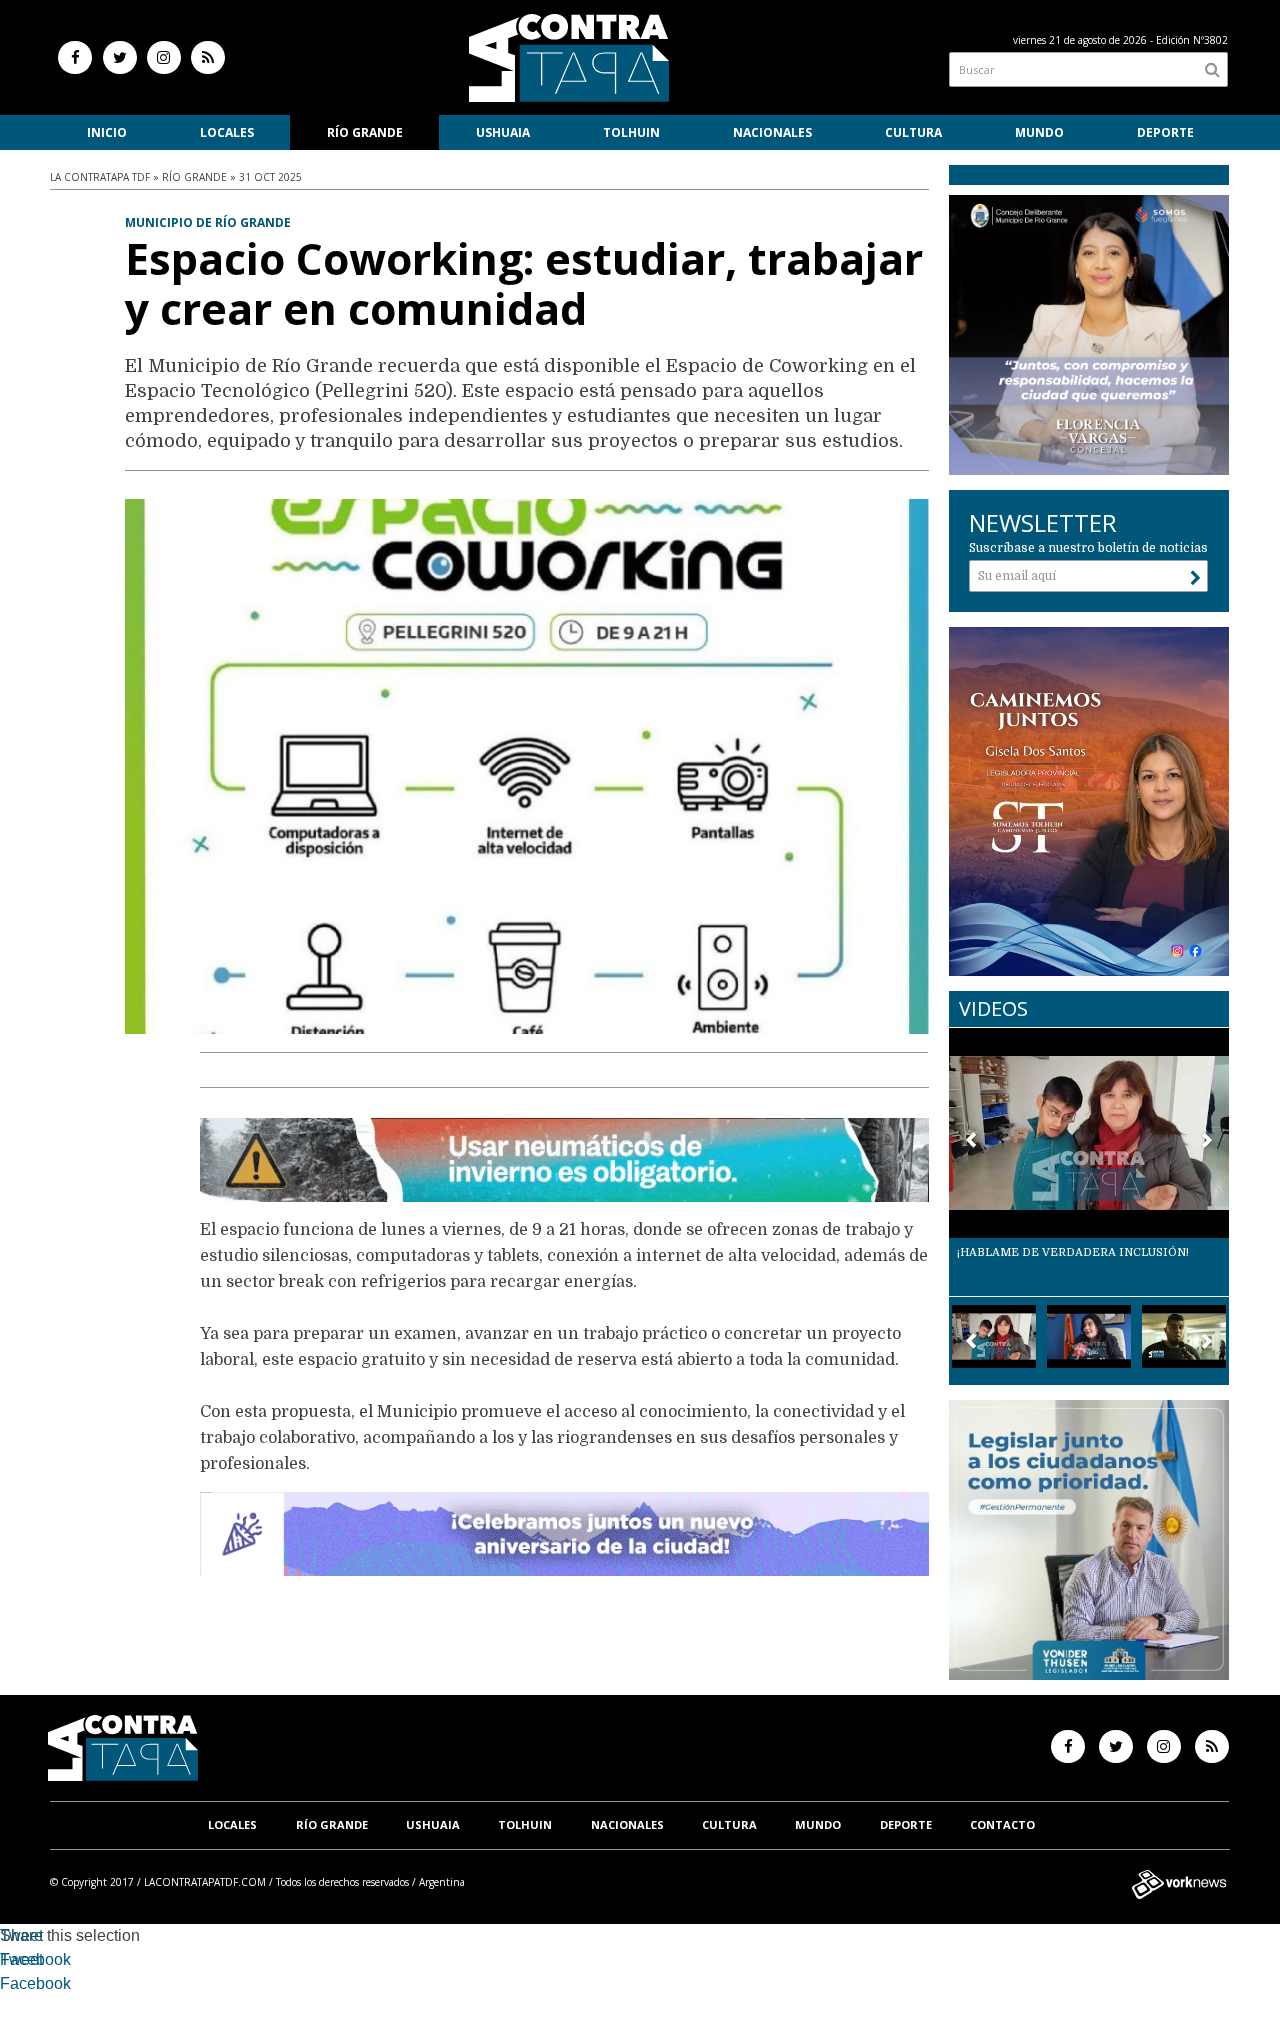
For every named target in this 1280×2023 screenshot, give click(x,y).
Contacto (1002, 1824)
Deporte (1165, 132)
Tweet (21, 1935)
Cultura (913, 132)
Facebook (35, 1959)
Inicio (107, 132)
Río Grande (365, 132)
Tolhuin (631, 132)
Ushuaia (503, 132)
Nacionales (772, 132)
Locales (227, 132)
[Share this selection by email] (10, 1986)
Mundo (1039, 132)
